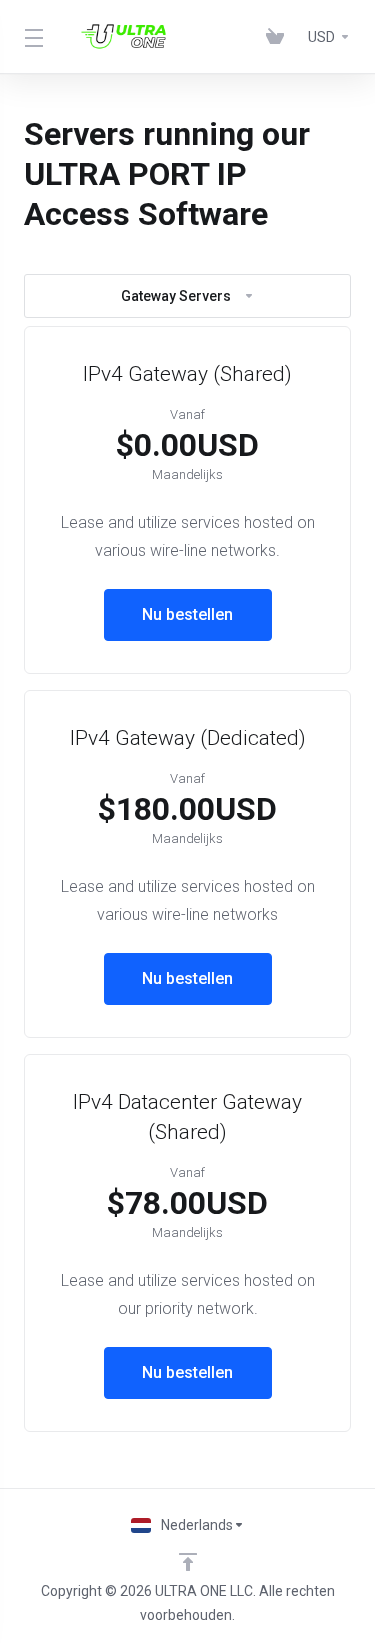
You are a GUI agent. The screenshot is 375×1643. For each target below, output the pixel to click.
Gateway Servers (176, 296)
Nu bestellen (187, 614)
